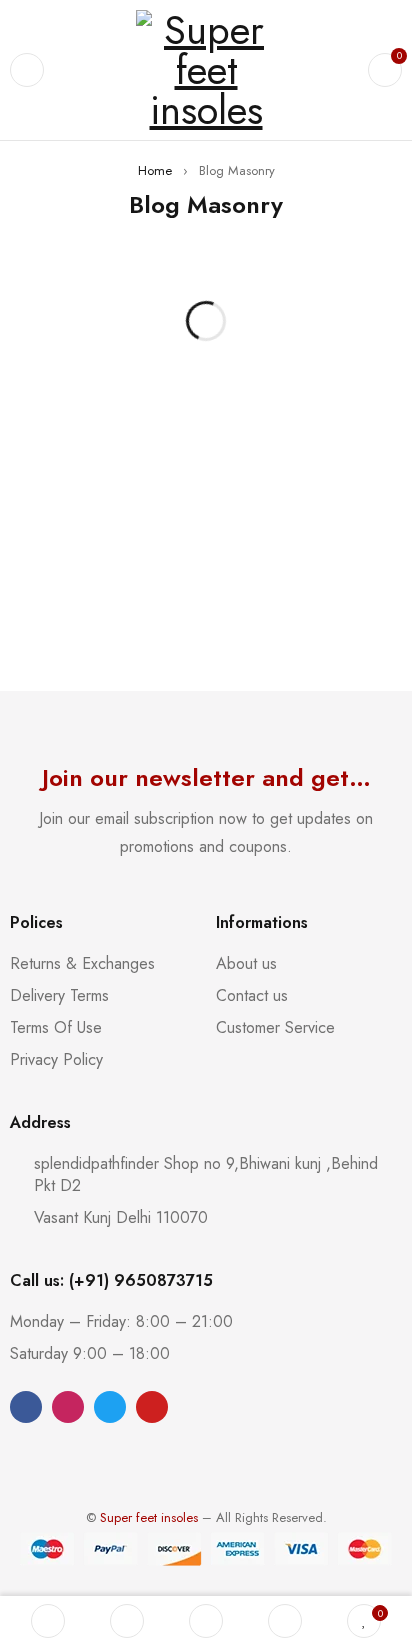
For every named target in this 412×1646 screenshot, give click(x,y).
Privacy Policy (56, 1059)
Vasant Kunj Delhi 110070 (121, 1217)
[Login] (285, 1621)
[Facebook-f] (26, 1407)
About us (246, 963)
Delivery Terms (59, 995)
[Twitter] (110, 1407)
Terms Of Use (56, 1027)
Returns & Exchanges (82, 963)
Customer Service (275, 1027)
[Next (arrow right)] (377, 823)
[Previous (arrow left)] (35, 823)
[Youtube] (152, 1407)
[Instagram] (68, 1407)
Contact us (252, 995)
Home (155, 170)
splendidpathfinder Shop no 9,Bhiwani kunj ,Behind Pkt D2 (206, 1174)
